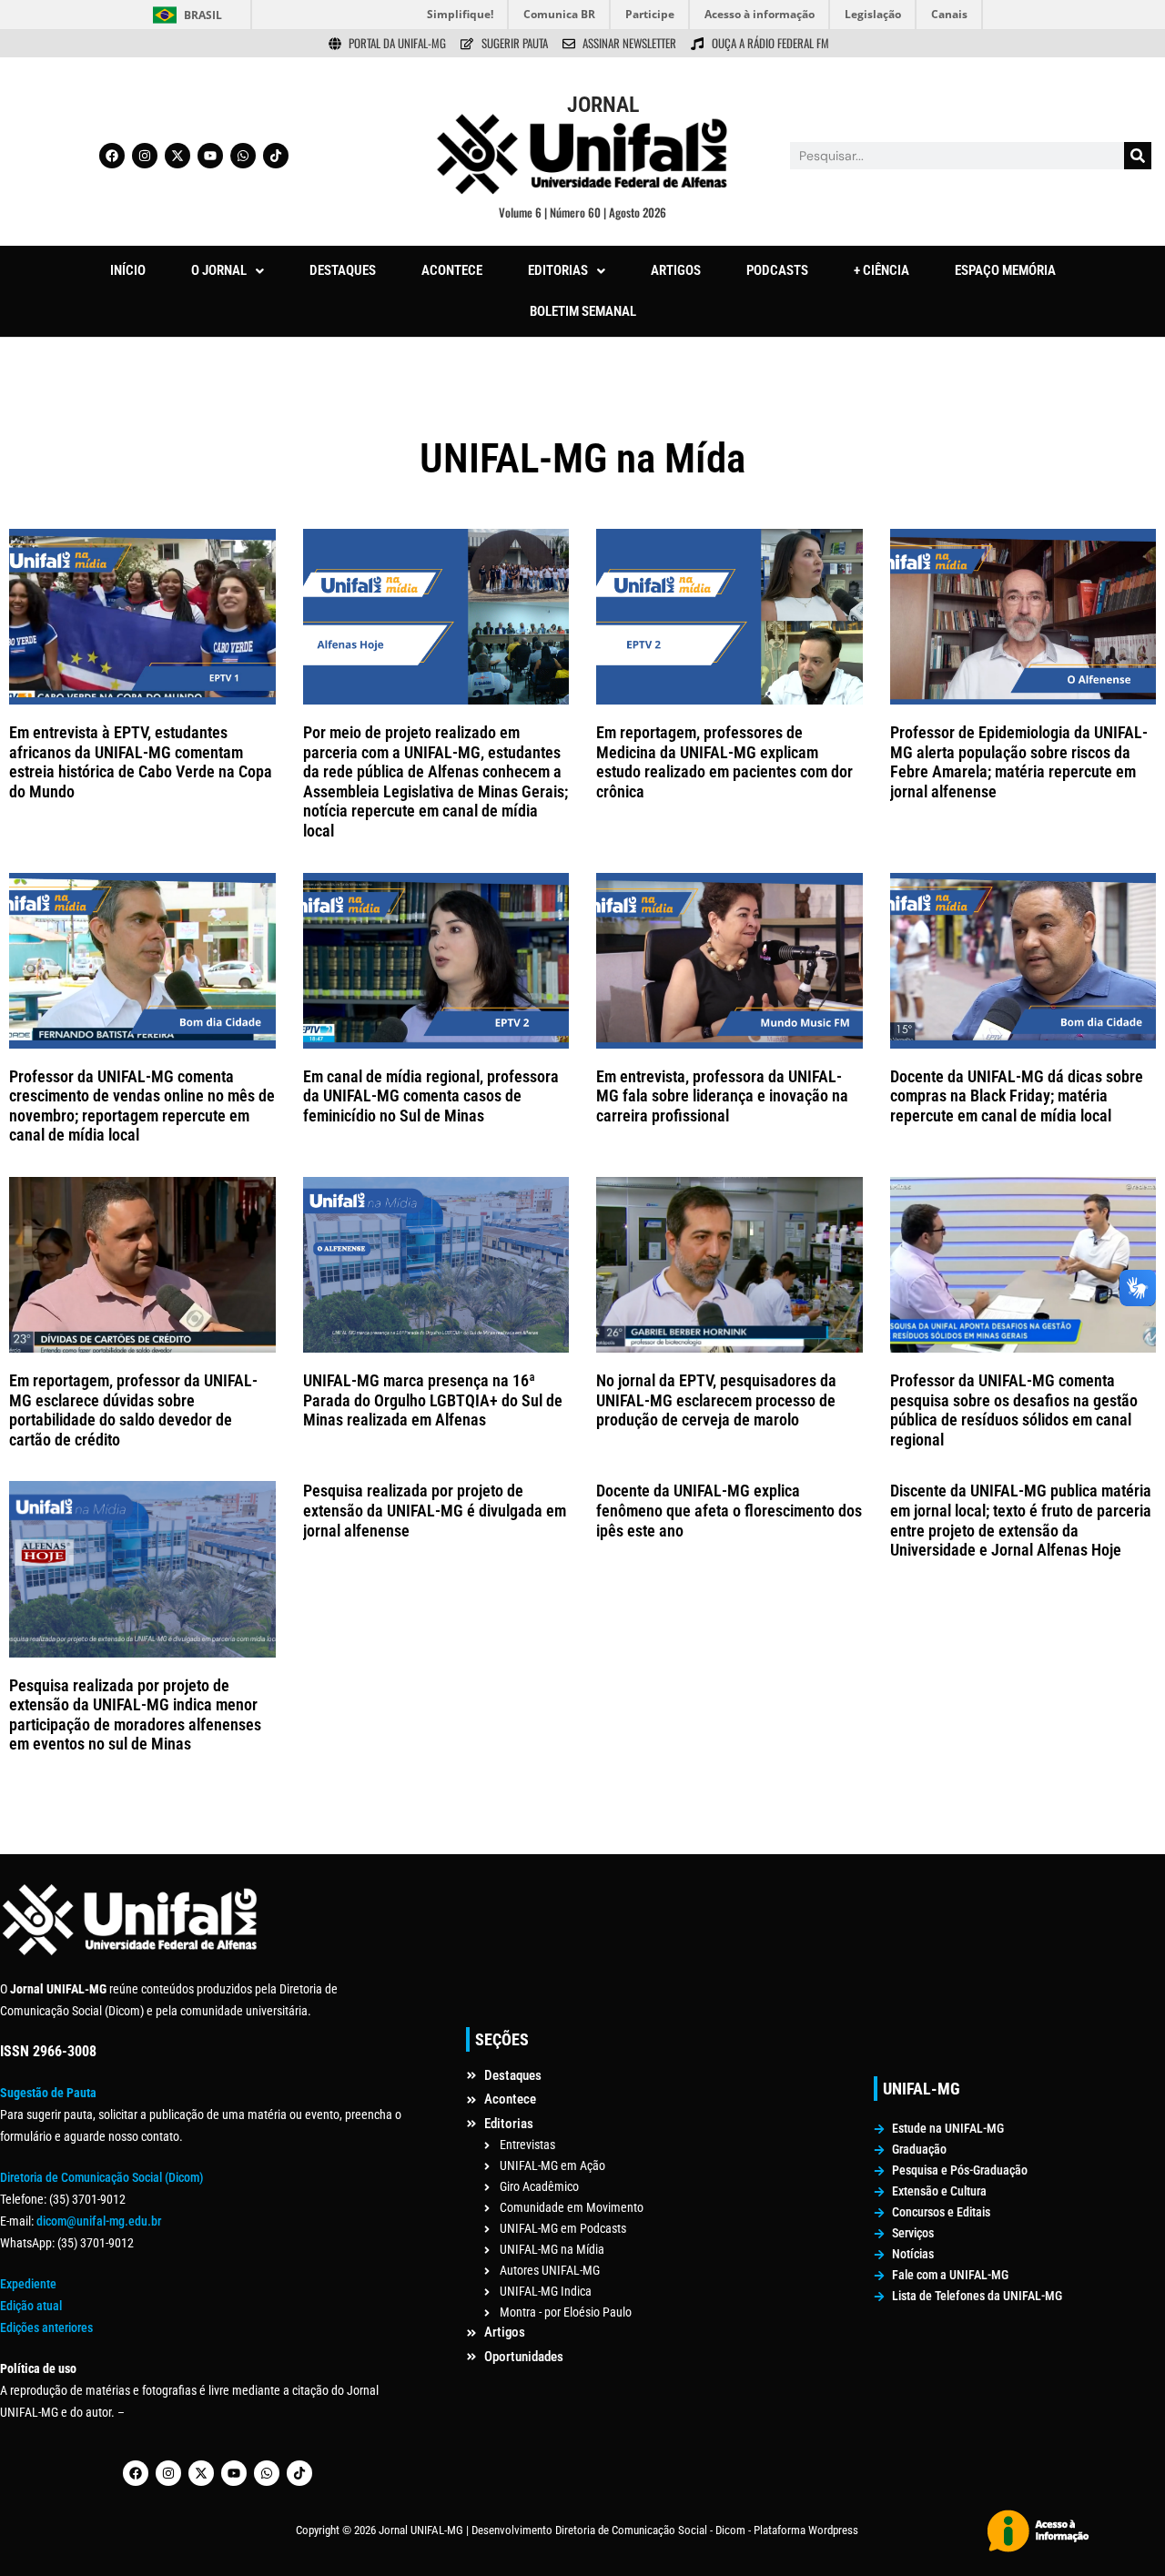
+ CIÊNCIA (881, 270)
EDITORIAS (558, 270)
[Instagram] (145, 156)
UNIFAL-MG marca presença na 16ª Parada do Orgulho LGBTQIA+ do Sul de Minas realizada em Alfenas (433, 1400)
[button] (228, 271)
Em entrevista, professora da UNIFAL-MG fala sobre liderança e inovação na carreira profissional (722, 1096)
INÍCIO (128, 270)
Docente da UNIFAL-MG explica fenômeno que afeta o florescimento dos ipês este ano (729, 1510)
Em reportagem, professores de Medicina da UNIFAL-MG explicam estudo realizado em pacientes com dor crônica (724, 762)
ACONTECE (452, 270)
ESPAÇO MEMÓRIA (1005, 270)
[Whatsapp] (243, 156)
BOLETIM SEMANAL (583, 311)
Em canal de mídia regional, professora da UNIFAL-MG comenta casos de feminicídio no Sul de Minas (431, 1096)
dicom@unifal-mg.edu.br (99, 2221)
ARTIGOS (676, 270)
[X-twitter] (177, 156)
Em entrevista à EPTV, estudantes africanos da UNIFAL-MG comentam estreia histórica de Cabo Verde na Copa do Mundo (141, 762)
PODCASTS (777, 270)
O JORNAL (219, 270)
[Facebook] (112, 156)
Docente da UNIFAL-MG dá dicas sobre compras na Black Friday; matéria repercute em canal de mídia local (1017, 1096)
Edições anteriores (46, 2328)
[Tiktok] (276, 156)
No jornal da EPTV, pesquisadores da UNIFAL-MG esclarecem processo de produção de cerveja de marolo (716, 1400)
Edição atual (31, 2306)
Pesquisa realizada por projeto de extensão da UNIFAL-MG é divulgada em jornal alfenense (435, 1510)
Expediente (28, 2284)
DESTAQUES (343, 270)
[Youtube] (210, 156)
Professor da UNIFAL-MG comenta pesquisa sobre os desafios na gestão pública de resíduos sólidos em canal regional (1014, 1410)
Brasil (203, 15)
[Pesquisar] (1138, 156)
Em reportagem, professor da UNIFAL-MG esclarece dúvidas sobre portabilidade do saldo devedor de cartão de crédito (133, 1410)
